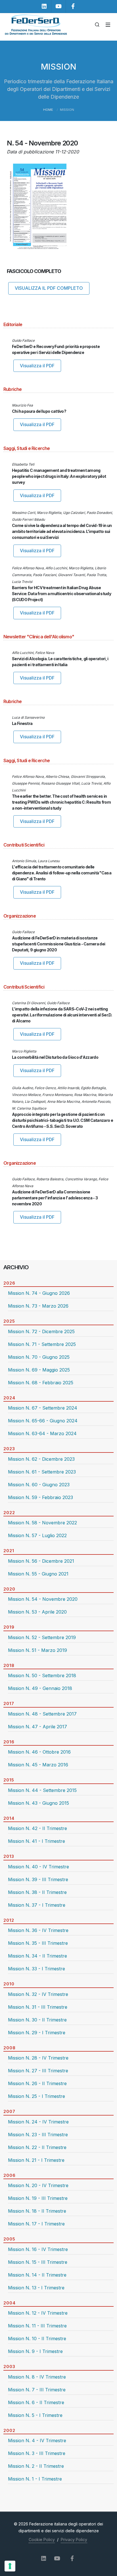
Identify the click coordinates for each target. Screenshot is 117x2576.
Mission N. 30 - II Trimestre (37, 2020)
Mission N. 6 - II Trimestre (36, 2402)
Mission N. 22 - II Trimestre (37, 2147)
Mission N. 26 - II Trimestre (37, 2083)
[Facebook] (73, 6)
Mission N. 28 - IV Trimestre (38, 2058)
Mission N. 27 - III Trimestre (38, 2071)
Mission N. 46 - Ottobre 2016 (39, 1752)
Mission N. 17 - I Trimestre (36, 2224)
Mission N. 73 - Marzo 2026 (38, 1306)
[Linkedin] (44, 6)
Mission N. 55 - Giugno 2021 (38, 1574)
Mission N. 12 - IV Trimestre (38, 2313)
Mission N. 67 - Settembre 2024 (43, 1408)
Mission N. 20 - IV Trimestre (38, 2185)
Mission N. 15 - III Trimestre (38, 2262)
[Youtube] (58, 6)
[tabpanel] (58, 1302)
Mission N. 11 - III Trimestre (37, 2326)
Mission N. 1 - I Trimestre (35, 2479)
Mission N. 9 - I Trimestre (35, 2351)
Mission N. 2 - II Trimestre (36, 2466)
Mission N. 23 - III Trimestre (38, 2135)
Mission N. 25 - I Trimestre (36, 2096)
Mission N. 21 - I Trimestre (36, 2160)
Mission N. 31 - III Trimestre (38, 2007)
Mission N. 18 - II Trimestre (37, 2211)
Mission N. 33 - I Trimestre (36, 1969)
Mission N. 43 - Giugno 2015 (38, 1803)
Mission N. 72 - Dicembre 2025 (41, 1331)
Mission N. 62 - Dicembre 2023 (41, 1459)
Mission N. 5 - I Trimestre (35, 2415)
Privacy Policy (74, 2539)
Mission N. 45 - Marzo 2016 (38, 1765)
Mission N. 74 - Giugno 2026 (39, 1293)
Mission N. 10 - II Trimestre (37, 2339)
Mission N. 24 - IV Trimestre (38, 2122)
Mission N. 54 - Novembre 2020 (43, 1599)
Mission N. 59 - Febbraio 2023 (40, 1497)
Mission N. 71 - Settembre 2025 (42, 1344)
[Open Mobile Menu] (108, 25)
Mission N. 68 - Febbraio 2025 (41, 1383)
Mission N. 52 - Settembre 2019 (42, 1637)
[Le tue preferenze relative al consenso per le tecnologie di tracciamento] (10, 2566)
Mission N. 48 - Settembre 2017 (42, 1714)
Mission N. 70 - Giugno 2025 (39, 1357)
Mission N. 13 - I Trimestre (36, 2288)
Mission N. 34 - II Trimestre (37, 1956)
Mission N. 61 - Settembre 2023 (42, 1472)
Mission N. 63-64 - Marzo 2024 (42, 1433)
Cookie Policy (42, 2539)
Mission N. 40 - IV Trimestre (38, 1867)
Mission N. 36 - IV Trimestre (38, 1930)
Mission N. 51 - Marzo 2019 (37, 1650)
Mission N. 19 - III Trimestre (38, 2198)
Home (48, 110)
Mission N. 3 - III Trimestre (37, 2453)
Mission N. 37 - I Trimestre (37, 1905)
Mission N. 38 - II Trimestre (37, 1892)
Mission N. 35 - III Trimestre (38, 1943)
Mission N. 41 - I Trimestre (36, 1841)
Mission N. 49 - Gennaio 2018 (40, 1688)
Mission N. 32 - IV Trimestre (38, 1994)
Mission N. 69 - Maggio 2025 (39, 1370)
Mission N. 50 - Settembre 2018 (42, 1675)
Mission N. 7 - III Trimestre (37, 2390)
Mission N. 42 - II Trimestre (37, 1828)
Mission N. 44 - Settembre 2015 (42, 1790)
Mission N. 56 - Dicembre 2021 (41, 1561)
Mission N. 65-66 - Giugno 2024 (43, 1421)
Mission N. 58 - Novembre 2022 (42, 1523)
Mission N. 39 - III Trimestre (38, 1879)
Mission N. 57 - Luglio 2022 (37, 1535)
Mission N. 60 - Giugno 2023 (39, 1485)
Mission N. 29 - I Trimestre (37, 2033)
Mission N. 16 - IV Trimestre (38, 2249)
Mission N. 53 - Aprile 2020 (37, 1612)
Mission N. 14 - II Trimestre (37, 2275)
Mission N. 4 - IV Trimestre (37, 2440)
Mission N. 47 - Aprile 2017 (37, 1727)
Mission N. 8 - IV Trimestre (37, 2377)
